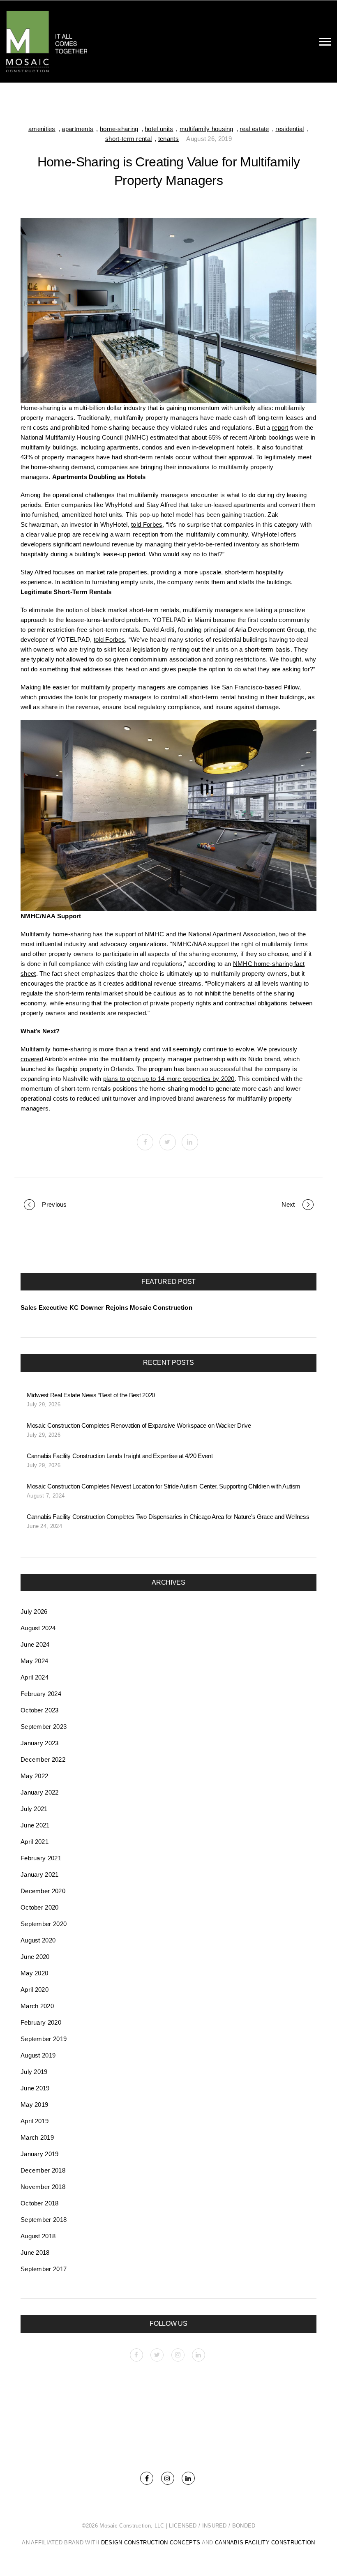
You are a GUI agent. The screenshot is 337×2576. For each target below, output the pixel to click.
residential (290, 129)
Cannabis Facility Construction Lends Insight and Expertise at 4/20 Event (120, 1456)
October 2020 (40, 1907)
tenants (168, 139)
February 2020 (41, 2022)
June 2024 (35, 1644)
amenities (42, 129)
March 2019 (37, 2137)
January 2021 (40, 1874)
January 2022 (40, 1792)
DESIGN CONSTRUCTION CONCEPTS (151, 2543)
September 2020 (44, 1924)
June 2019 (35, 2088)
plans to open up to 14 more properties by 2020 (169, 1079)
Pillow (292, 687)
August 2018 (38, 2236)
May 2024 (34, 1661)
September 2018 (44, 2220)
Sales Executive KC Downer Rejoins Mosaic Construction (106, 1308)
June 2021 (35, 1825)
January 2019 (40, 2154)
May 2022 (34, 1776)
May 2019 (34, 2105)
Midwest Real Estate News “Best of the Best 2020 (91, 1395)
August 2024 (38, 1628)
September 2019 (44, 2039)
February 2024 (41, 1694)
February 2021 (41, 1858)
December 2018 (43, 2170)
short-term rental (128, 139)
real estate (254, 129)
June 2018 (35, 2252)
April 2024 (35, 1677)
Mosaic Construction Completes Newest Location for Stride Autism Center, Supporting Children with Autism (164, 1486)
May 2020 (34, 1973)
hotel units (159, 129)
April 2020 (35, 1990)
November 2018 (43, 2187)
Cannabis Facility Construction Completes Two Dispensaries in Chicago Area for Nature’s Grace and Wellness (168, 1517)
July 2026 (34, 1612)
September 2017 (44, 2269)
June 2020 (35, 1957)
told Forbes (147, 524)
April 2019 (35, 2121)
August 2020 (38, 1940)
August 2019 (38, 2055)
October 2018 (40, 2203)
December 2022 (43, 1759)
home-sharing (119, 129)
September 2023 (44, 1727)
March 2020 (37, 2006)
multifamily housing (207, 129)
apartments (77, 129)
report (280, 427)
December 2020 (43, 1891)
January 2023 (40, 1743)
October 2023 (40, 1710)
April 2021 (35, 1842)
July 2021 (34, 1809)
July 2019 (34, 2072)
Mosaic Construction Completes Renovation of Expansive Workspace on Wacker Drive (139, 1425)
